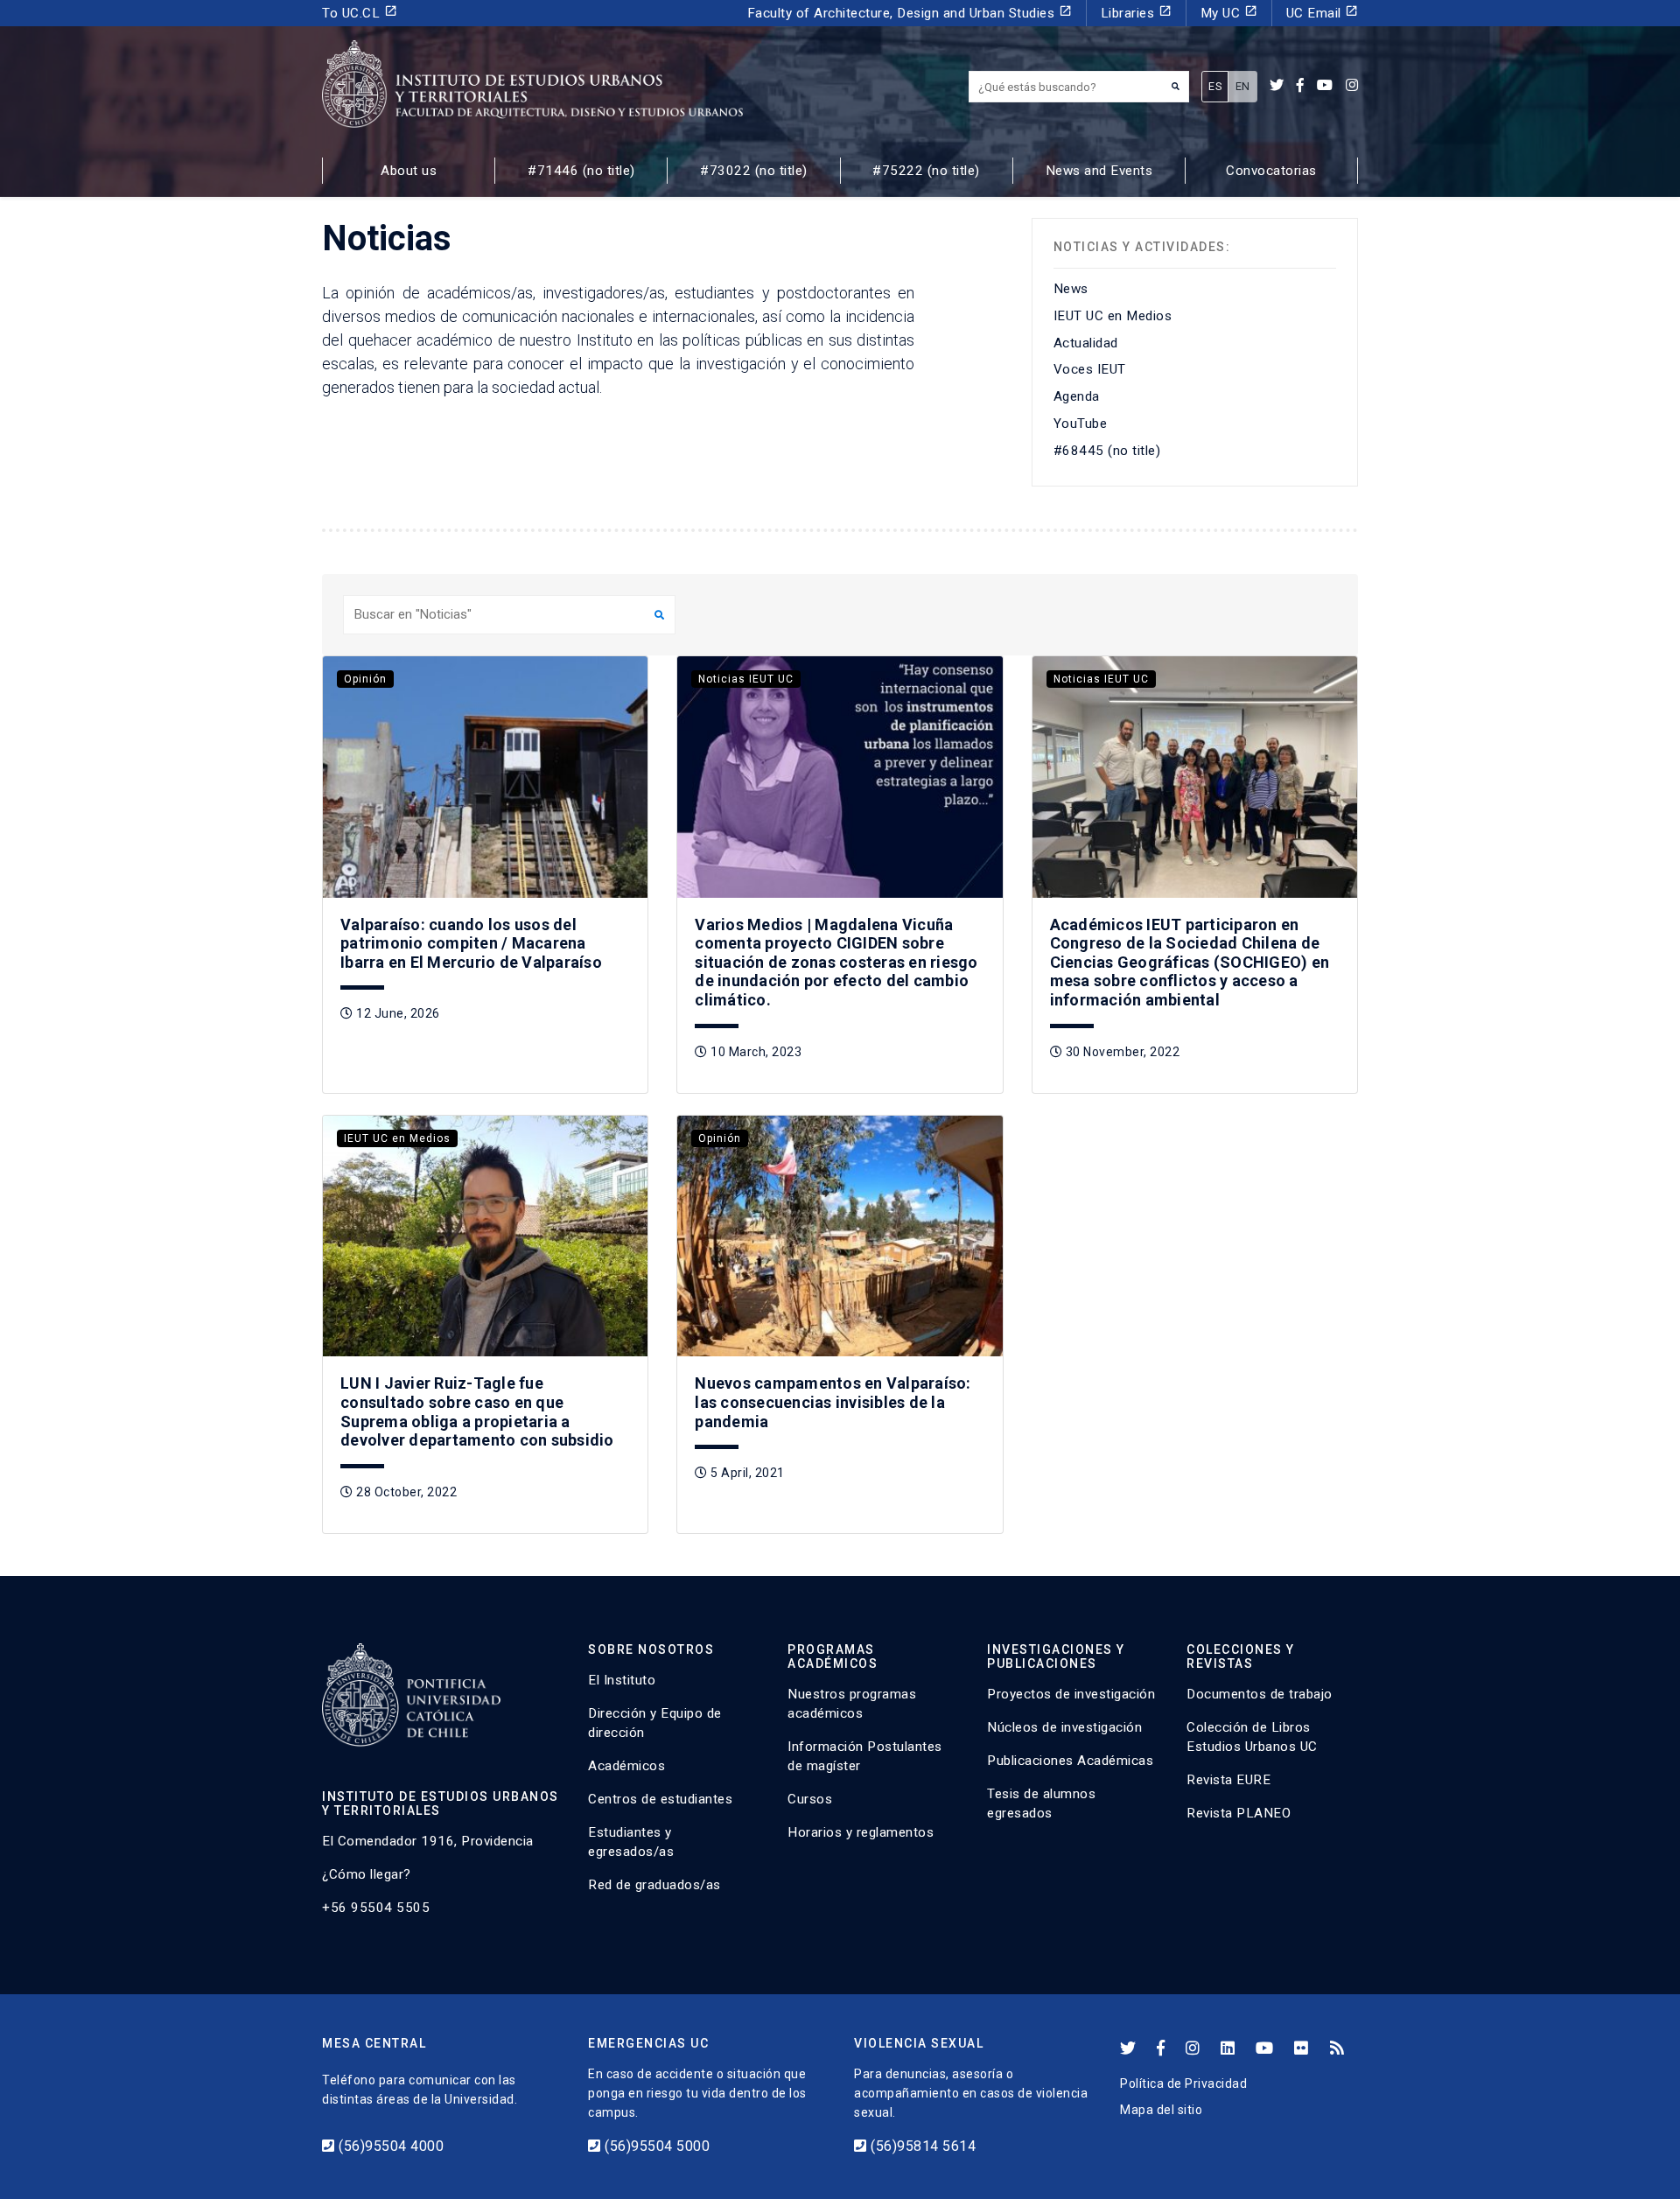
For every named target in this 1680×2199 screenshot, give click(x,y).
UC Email (1323, 13)
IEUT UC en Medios (1113, 316)
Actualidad (1086, 343)
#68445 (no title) (1107, 451)
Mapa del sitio (1161, 2110)
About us (409, 171)
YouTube (1081, 424)
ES (1215, 86)
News (1071, 289)
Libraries (1136, 13)
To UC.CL (360, 13)
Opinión (365, 679)
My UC (1229, 13)
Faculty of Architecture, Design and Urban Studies (910, 13)
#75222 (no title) (926, 171)
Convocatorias (1271, 171)
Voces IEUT (1090, 369)
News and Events (1099, 171)
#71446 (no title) (581, 171)
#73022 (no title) (754, 171)
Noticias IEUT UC (746, 679)
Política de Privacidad (1183, 2083)
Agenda (1077, 396)
